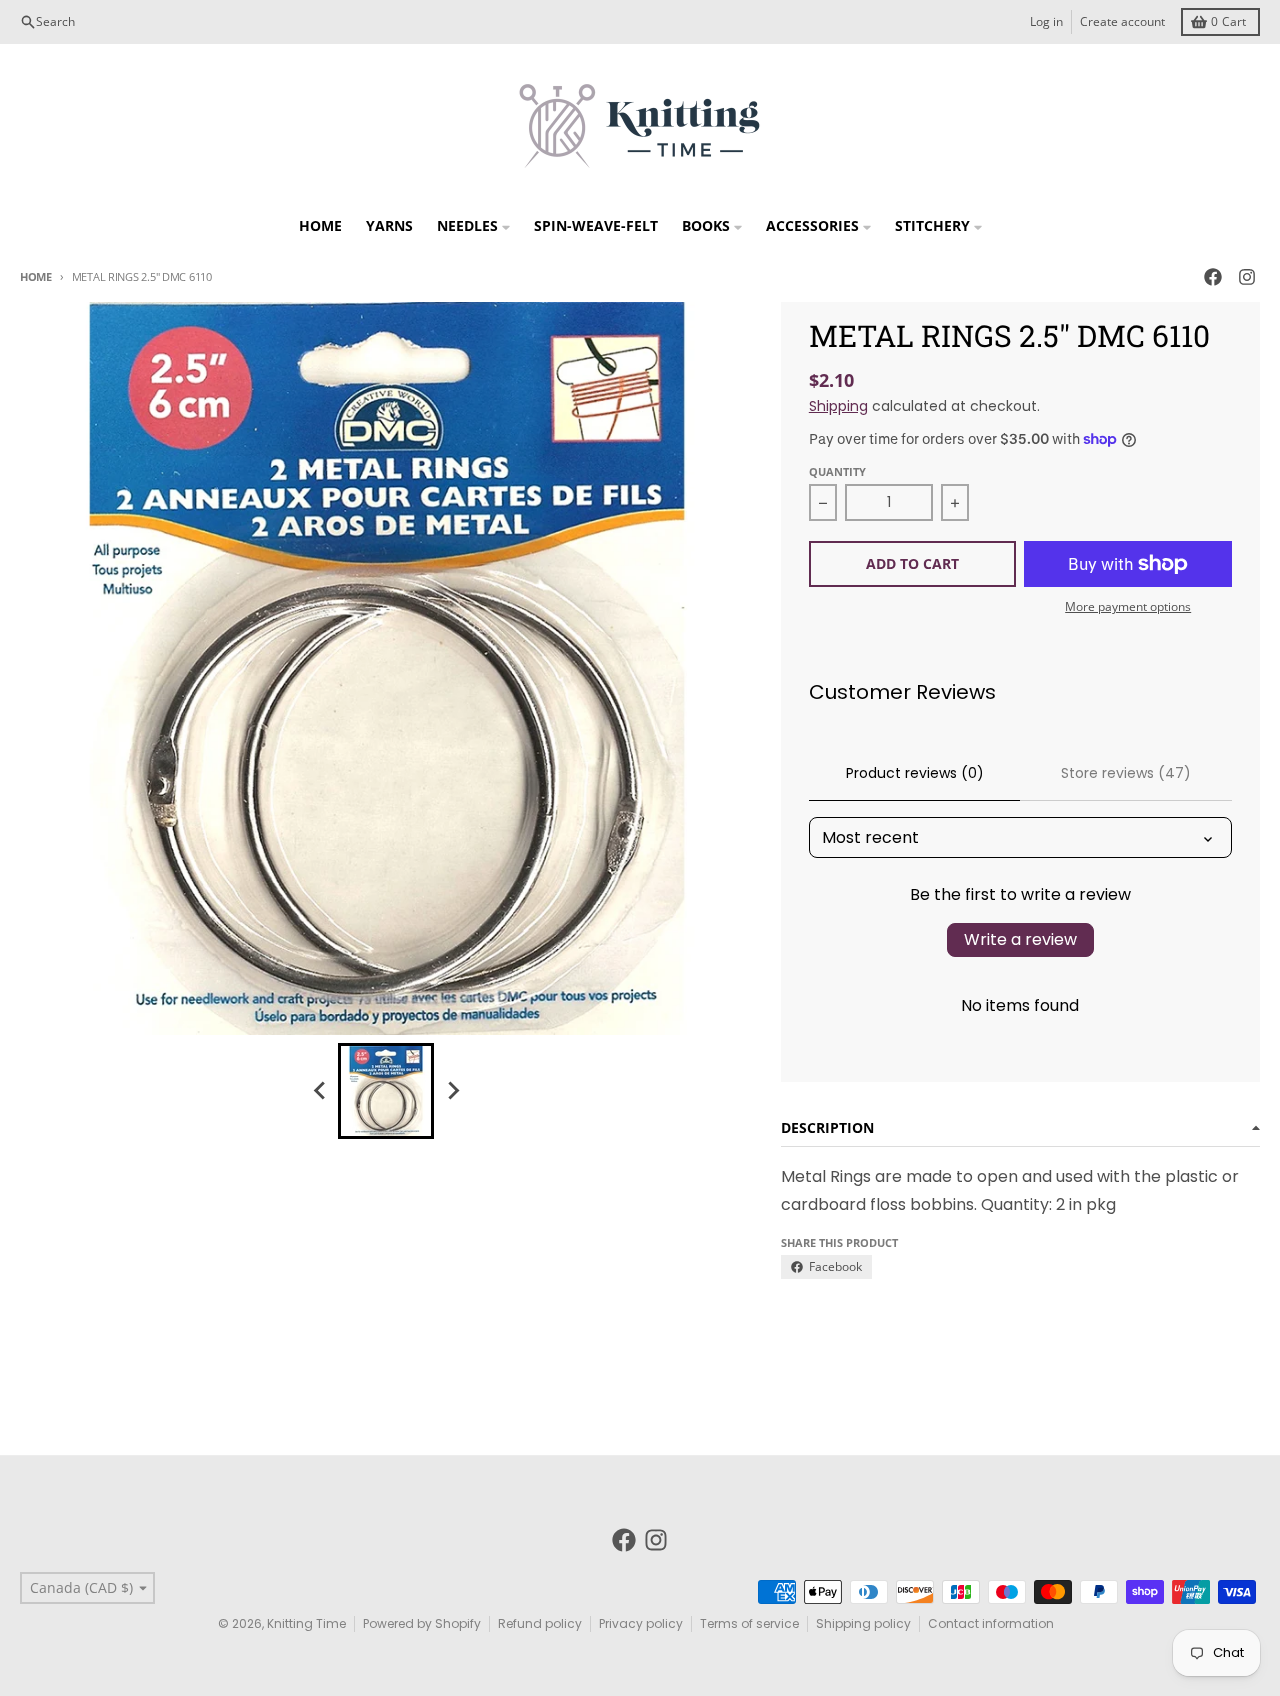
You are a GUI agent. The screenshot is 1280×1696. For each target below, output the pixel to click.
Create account (1122, 21)
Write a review (1020, 939)
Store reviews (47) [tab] (1126, 773)
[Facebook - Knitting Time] (1213, 277)
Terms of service (749, 1623)
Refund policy (540, 1623)
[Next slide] (452, 1091)
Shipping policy (863, 1623)
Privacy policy (641, 1623)
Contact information (991, 1623)
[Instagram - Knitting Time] (1247, 277)
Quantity (837, 471)
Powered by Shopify (422, 1623)
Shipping (838, 406)
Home (36, 276)
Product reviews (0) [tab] (915, 773)
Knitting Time (306, 1623)
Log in (1046, 21)
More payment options (1128, 607)
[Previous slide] (320, 1091)
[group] (386, 1091)
